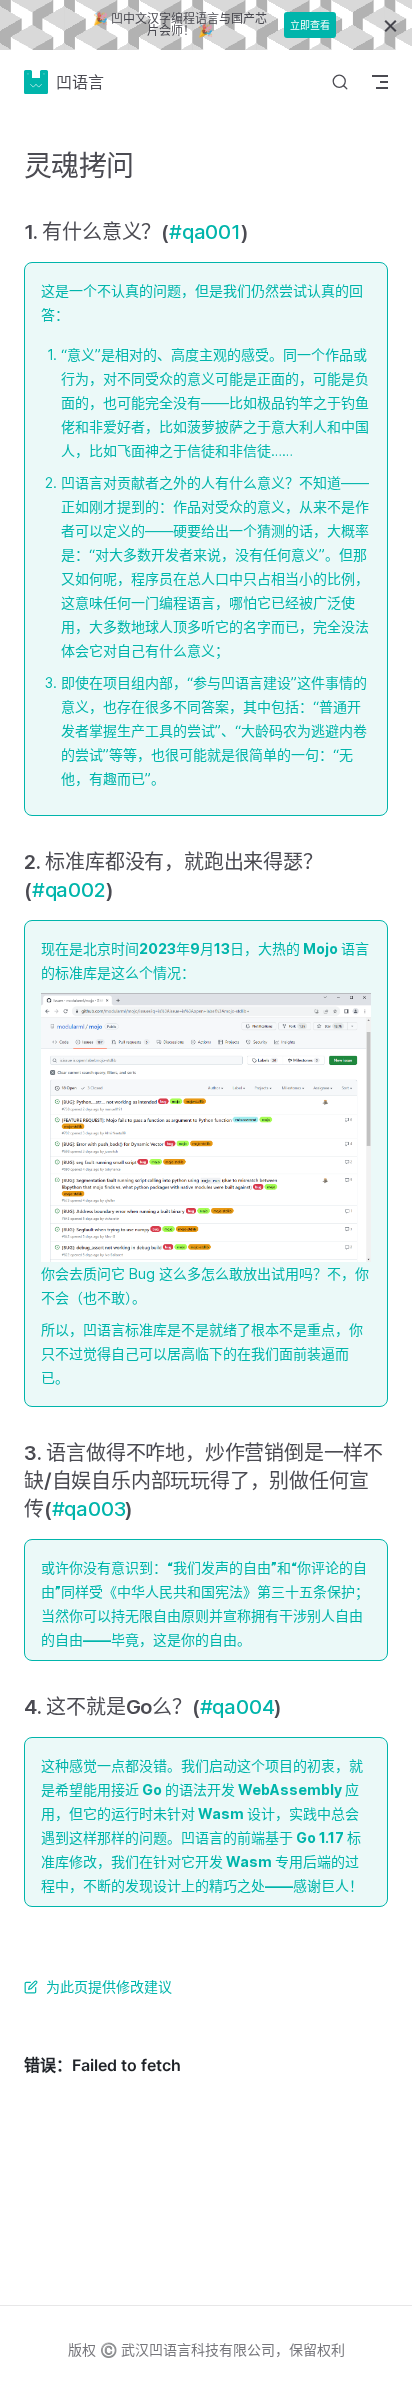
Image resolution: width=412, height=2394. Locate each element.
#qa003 (89, 1509)
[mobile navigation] (380, 82)
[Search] (340, 81)
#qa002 (69, 890)
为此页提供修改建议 (109, 1986)
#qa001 (205, 232)
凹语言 (80, 82)
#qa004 (237, 1707)
